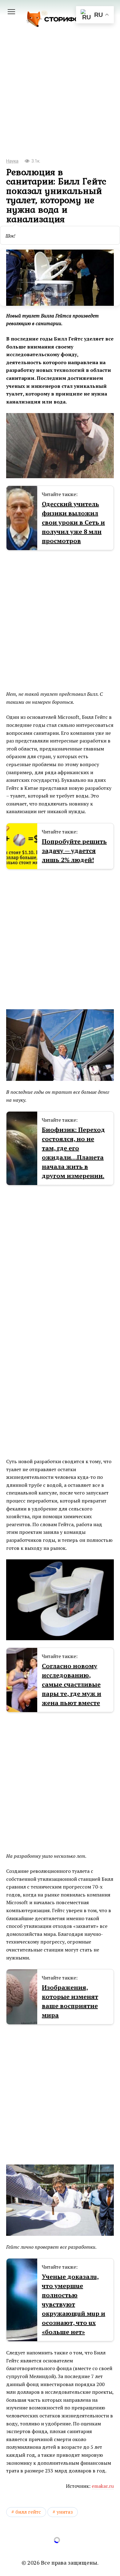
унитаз (65, 2512)
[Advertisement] (60, 101)
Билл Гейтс (28, 2512)
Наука (12, 161)
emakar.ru (103, 2486)
